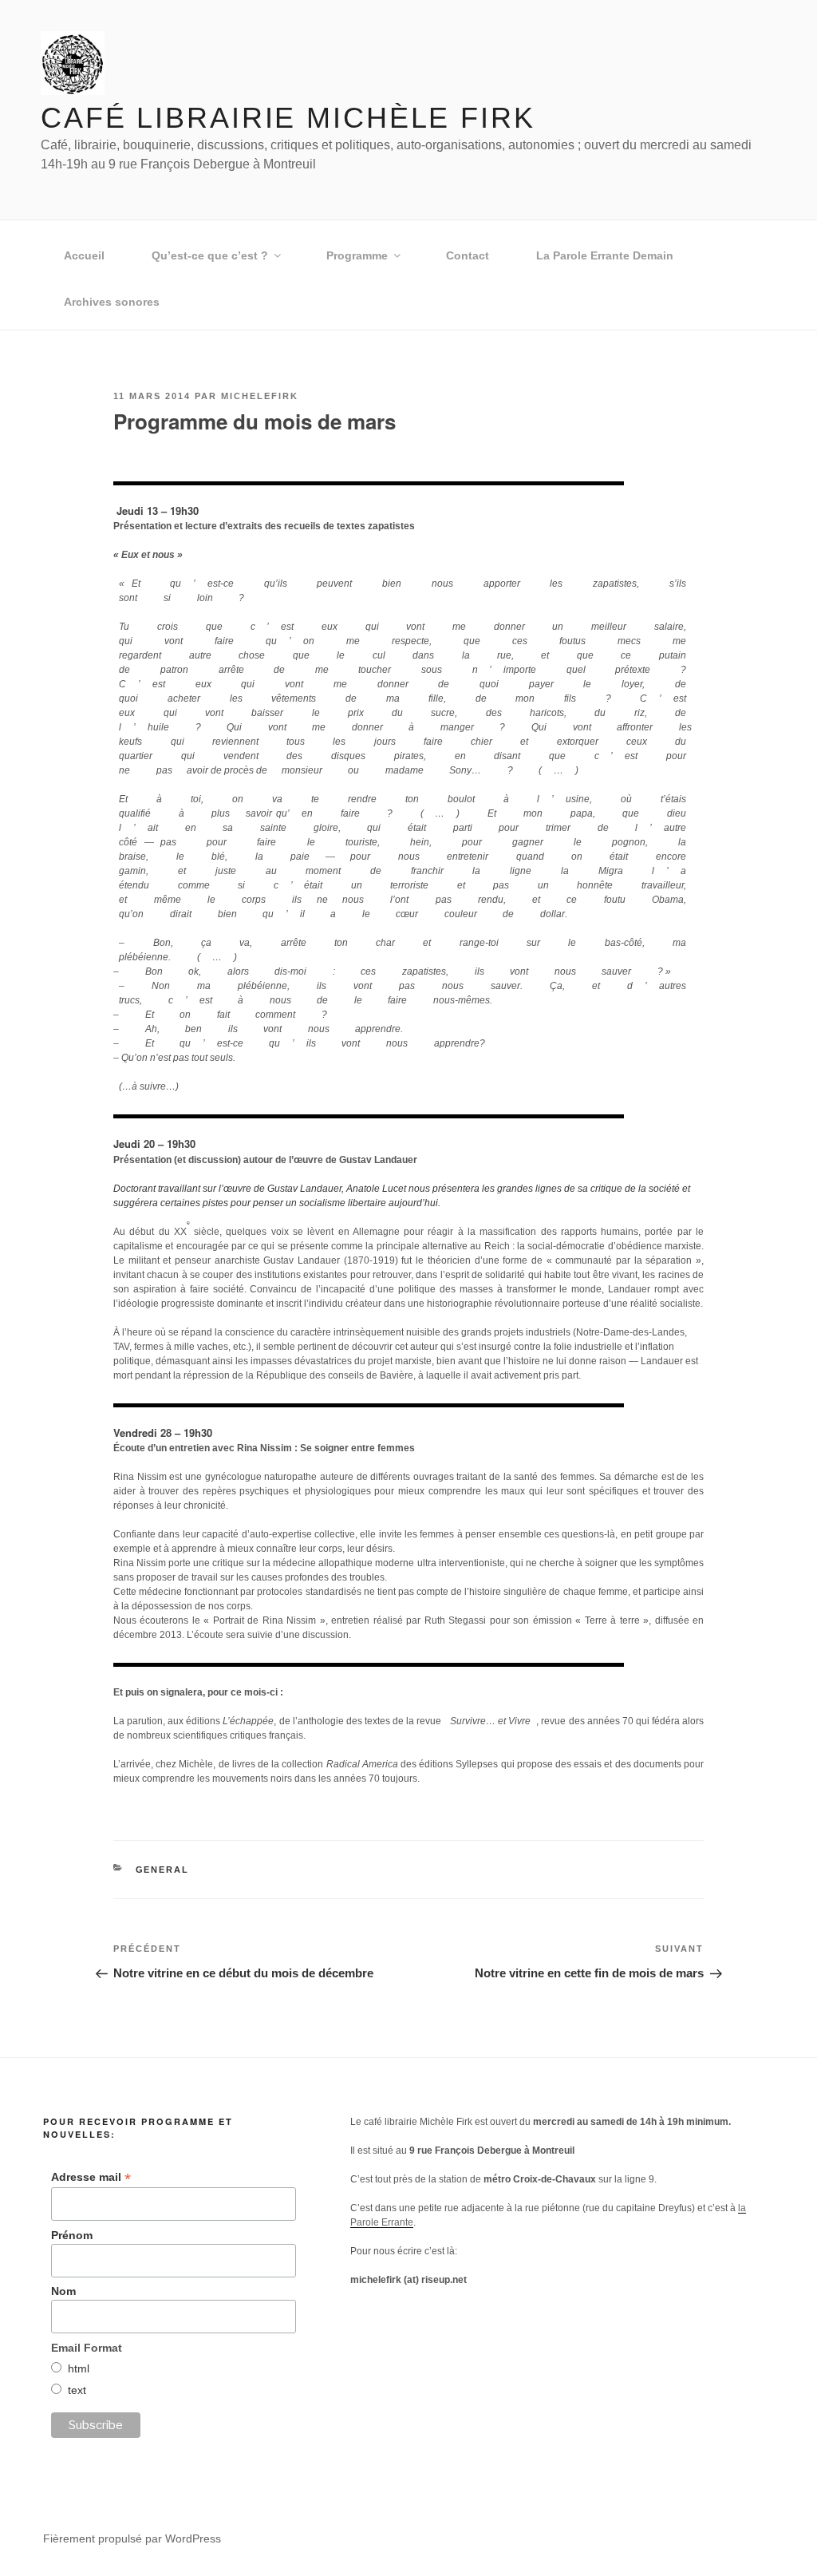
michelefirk (260, 396)
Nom (63, 2291)
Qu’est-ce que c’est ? (210, 255)
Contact (468, 255)
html (79, 2368)
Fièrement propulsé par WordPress (132, 2538)
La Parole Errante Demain (605, 255)
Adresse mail (91, 2177)
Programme (357, 255)
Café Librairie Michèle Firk (288, 118)
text (77, 2390)
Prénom (72, 2235)
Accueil (84, 255)
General (163, 1870)
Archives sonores (112, 302)
